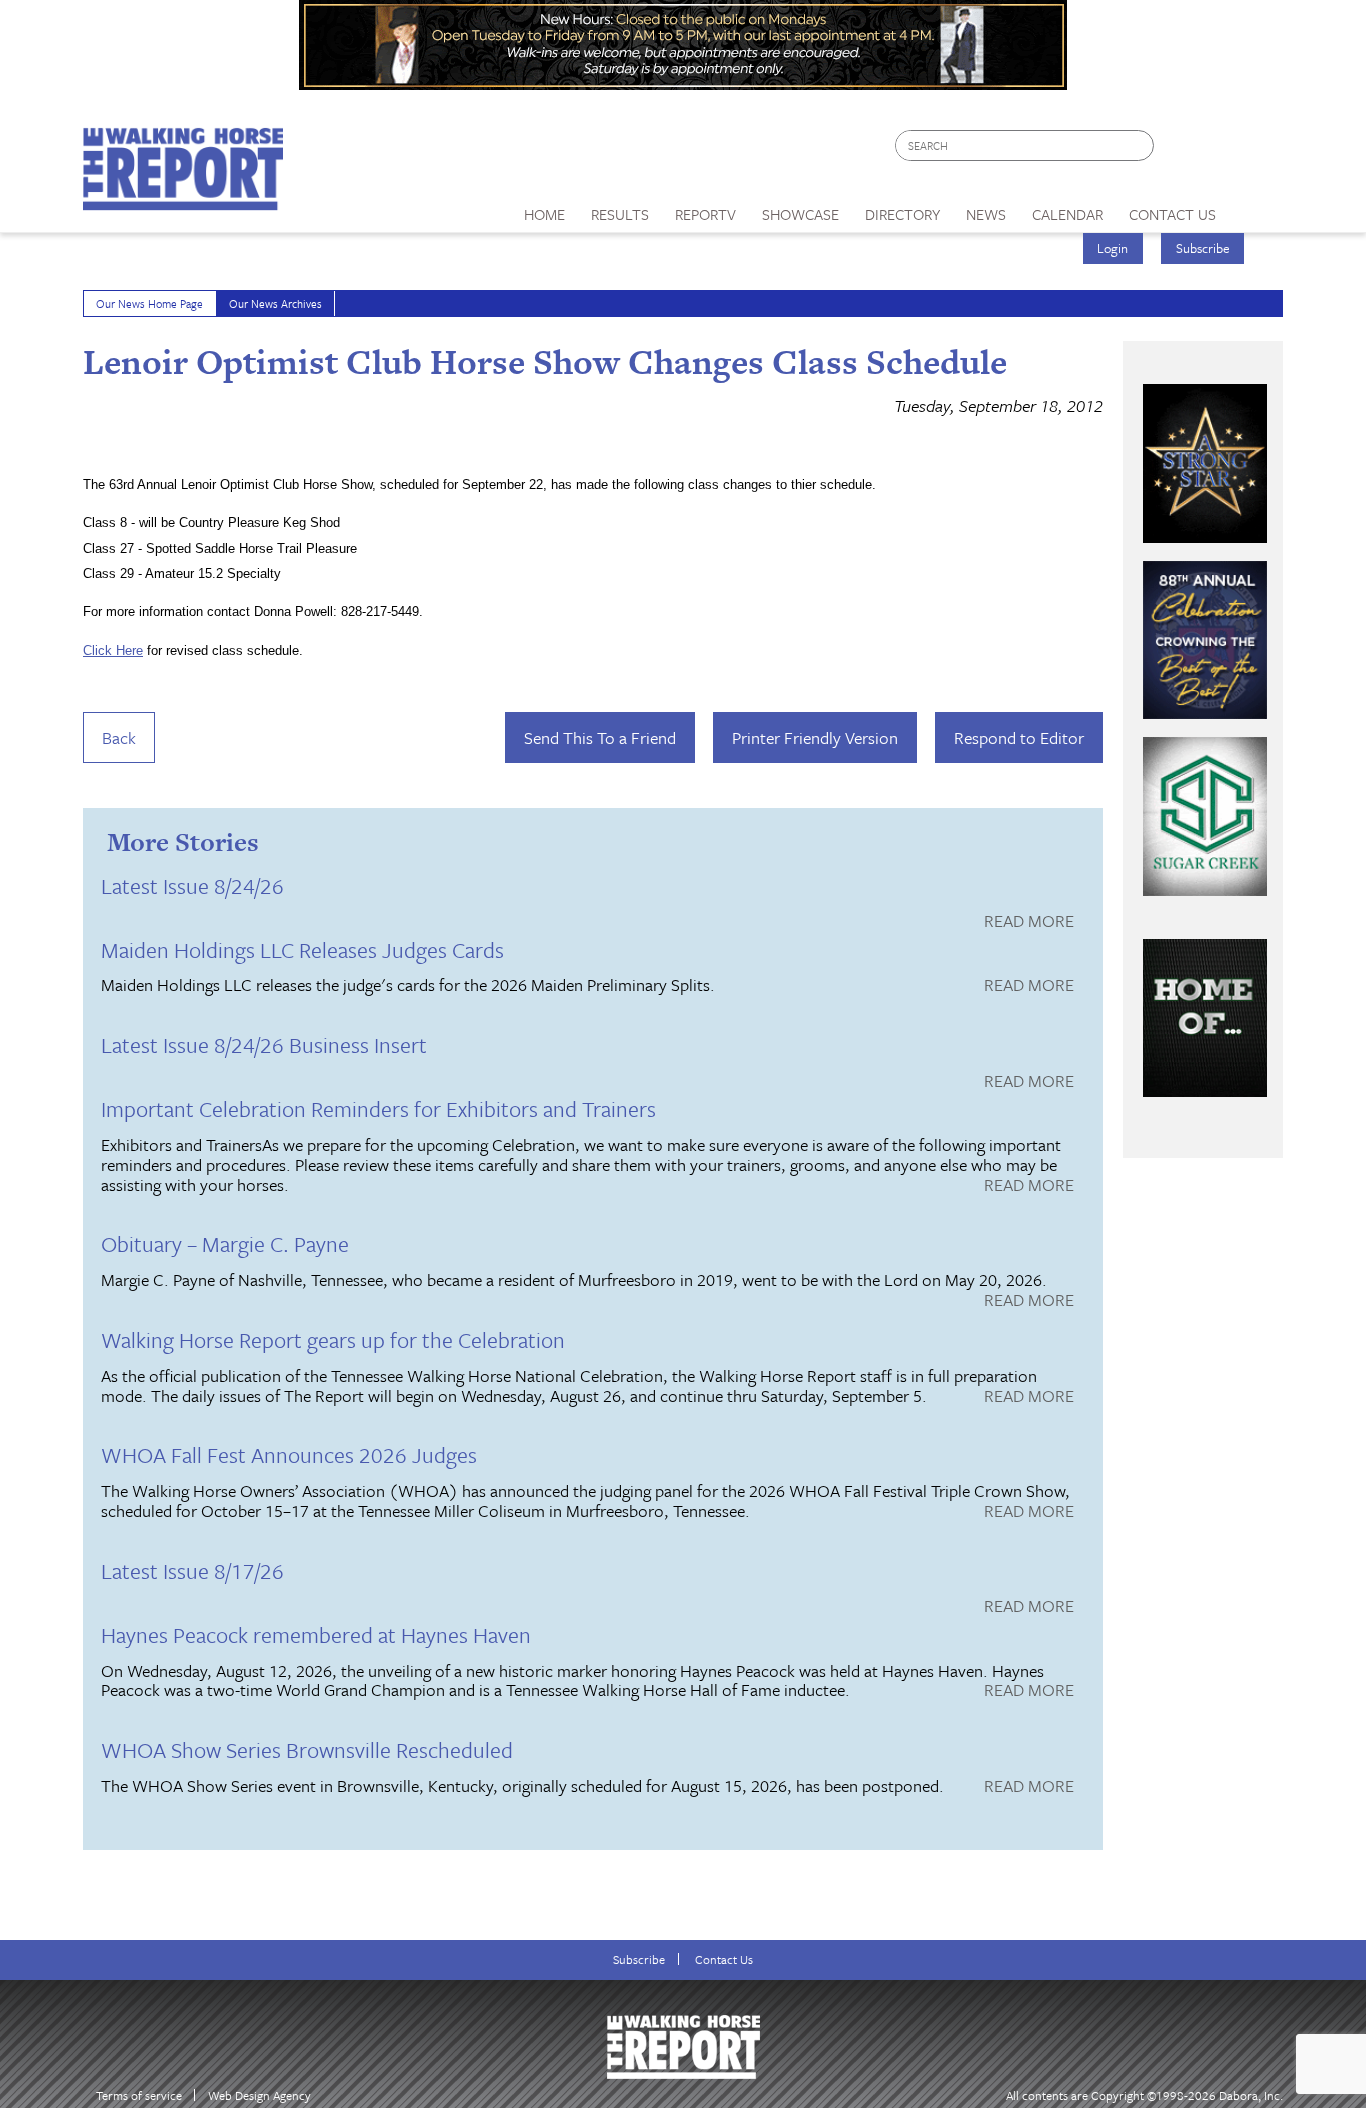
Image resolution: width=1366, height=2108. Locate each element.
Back (119, 737)
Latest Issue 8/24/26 (192, 885)
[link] (544, 209)
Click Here (113, 650)
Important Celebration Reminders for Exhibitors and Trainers (378, 1108)
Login (1112, 248)
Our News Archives (275, 303)
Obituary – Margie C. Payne (225, 1243)
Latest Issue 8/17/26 (192, 1570)
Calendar (1067, 214)
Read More (1029, 922)
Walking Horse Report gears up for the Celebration (333, 1339)
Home (544, 214)
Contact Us (724, 1959)
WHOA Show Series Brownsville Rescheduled (307, 1749)
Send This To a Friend (600, 737)
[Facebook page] (1179, 150)
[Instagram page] (1255, 150)
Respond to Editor (1019, 737)
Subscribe (1203, 248)
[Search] (1140, 145)
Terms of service (139, 2095)
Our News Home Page (149, 303)
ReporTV (705, 214)
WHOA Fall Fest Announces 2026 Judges (289, 1454)
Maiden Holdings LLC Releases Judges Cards (302, 949)
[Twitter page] (1217, 150)
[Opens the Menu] (1256, 207)
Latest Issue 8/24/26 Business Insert (264, 1044)
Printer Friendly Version (815, 737)
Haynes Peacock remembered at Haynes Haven (316, 1634)
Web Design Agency (259, 2095)
